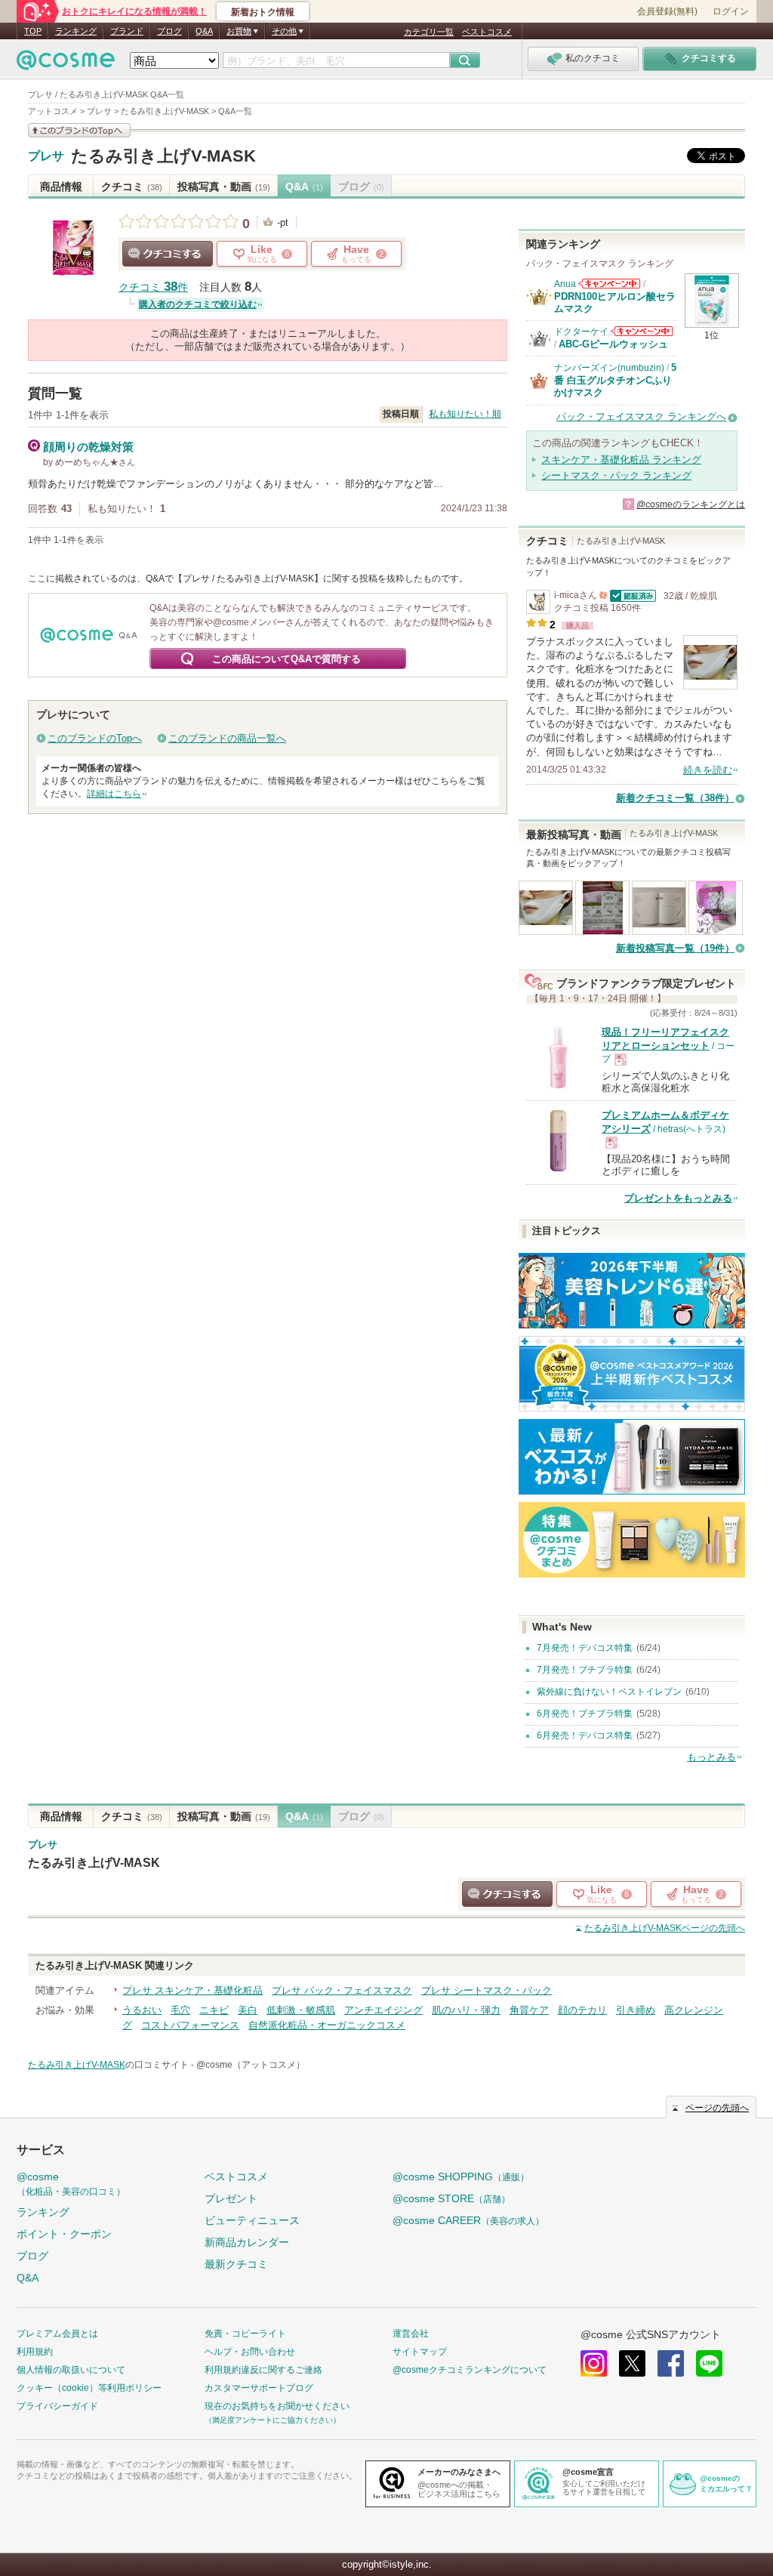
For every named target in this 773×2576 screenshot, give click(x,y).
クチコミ (132, 187)
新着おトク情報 (263, 12)
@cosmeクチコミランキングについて (470, 2370)
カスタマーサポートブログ (259, 2388)
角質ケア (529, 2010)
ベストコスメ (487, 32)
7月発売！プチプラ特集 (585, 1670)
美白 (248, 2010)
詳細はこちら (114, 794)
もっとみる (711, 1757)
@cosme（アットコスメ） (251, 2065)
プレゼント (231, 2198)
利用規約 (35, 2352)
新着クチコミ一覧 (675, 798)
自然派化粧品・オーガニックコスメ (327, 2025)
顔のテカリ (582, 2010)
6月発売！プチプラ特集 (585, 1714)
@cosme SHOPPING (461, 2176)
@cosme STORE (451, 2198)
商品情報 (61, 187)
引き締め (636, 2010)
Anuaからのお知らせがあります (609, 284)
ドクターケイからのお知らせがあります (642, 331)
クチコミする (168, 254)
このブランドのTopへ (95, 738)
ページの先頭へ (665, 1928)
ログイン (731, 11)
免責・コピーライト (245, 2334)
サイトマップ (420, 2352)
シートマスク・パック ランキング (616, 475)
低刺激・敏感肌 (301, 2010)
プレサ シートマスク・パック (487, 1990)
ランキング (76, 31)
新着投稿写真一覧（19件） (675, 948)
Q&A (204, 31)
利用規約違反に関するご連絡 (263, 2370)
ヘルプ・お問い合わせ (250, 2352)
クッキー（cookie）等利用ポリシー (89, 2388)
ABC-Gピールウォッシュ (613, 344)
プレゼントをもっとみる (678, 1198)
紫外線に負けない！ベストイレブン (609, 1692)
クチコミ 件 (153, 287)
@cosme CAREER (468, 2220)
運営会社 (411, 2334)
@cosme (71, 2184)
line (709, 2363)
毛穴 (180, 2010)
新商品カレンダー (247, 2242)
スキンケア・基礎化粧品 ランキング (621, 460)
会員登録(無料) (667, 11)
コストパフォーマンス (190, 2025)
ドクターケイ (581, 332)
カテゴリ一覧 (429, 32)
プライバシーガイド (57, 2406)
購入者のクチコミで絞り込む (198, 304)
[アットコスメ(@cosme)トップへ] (66, 64)
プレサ (46, 156)
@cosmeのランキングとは (691, 504)
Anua (565, 284)
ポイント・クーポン (64, 2234)
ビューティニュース (252, 2220)
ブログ (169, 31)
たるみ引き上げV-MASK (163, 156)
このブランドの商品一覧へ (227, 738)
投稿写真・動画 (224, 187)
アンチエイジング (383, 2010)
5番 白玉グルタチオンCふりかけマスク (615, 380)
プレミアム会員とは (57, 2334)
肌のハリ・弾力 (466, 2010)
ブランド (127, 31)
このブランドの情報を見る (79, 130)
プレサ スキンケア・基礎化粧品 (192, 1990)
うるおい (142, 2010)
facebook (671, 2363)
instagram (594, 2363)
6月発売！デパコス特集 (585, 1735)
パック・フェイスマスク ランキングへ (641, 416)
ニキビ (214, 2010)
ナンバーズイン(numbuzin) (609, 368)
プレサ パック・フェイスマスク (342, 1990)
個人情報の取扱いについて (71, 2370)
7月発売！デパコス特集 (585, 1648)
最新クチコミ (236, 2264)
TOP (33, 31)
